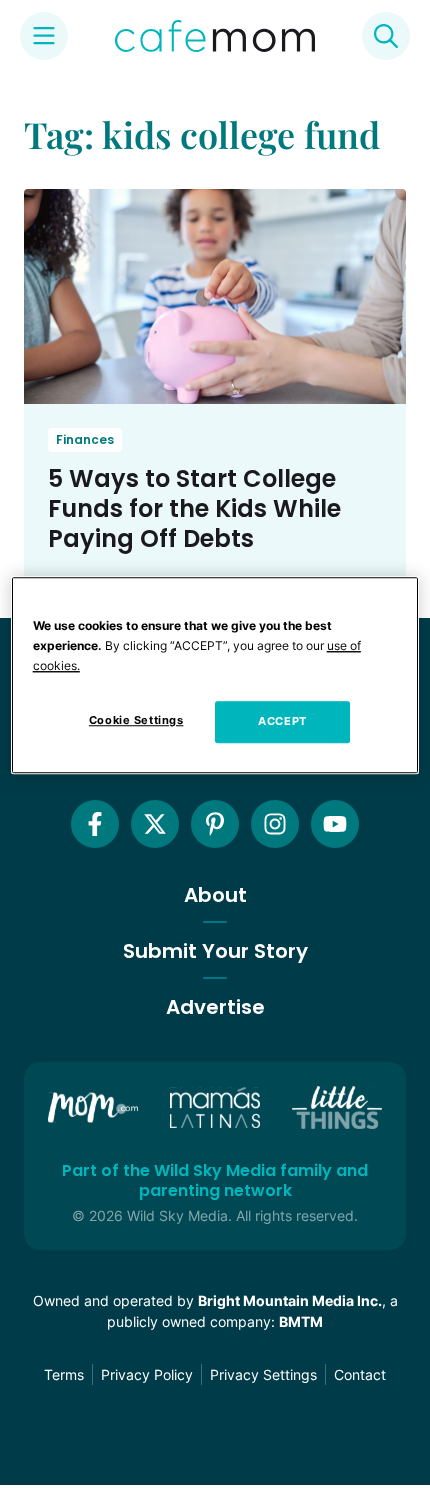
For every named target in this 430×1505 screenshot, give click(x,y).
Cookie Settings (136, 720)
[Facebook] (95, 824)
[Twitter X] (155, 824)
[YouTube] (335, 824)
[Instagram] (275, 824)
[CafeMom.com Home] (215, 36)
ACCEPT (282, 721)
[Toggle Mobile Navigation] (44, 36)
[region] (215, 675)
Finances (85, 439)
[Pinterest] (215, 824)
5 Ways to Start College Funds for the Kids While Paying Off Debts (194, 508)
